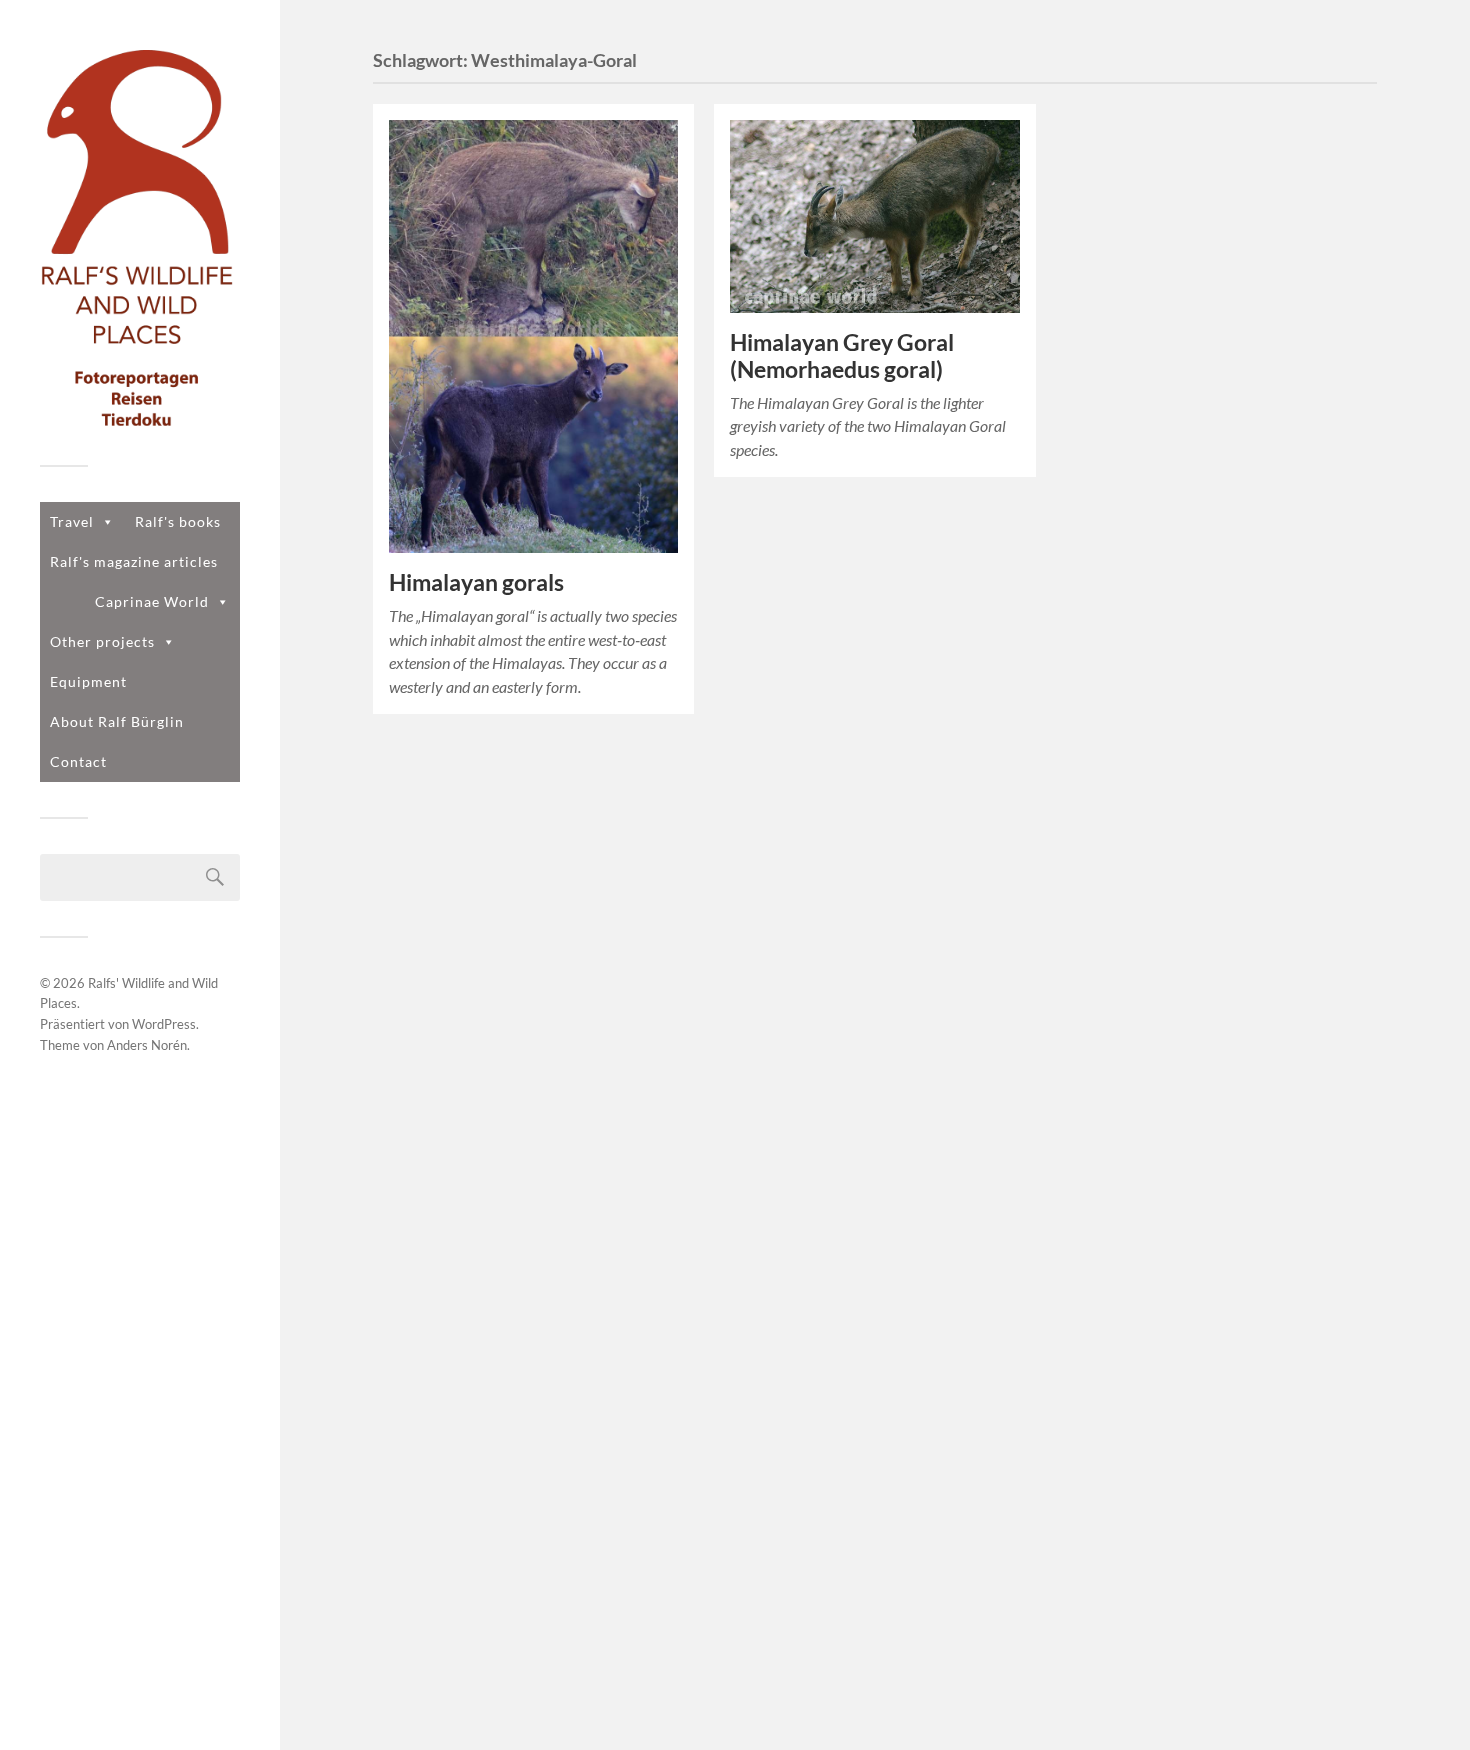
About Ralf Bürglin (117, 721)
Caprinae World (152, 601)
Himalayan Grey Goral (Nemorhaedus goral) (842, 356)
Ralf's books (178, 521)
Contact (78, 761)
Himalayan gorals (476, 582)
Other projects (102, 641)
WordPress (164, 1024)
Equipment (88, 681)
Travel (72, 521)
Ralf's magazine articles (134, 561)
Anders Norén (147, 1045)
